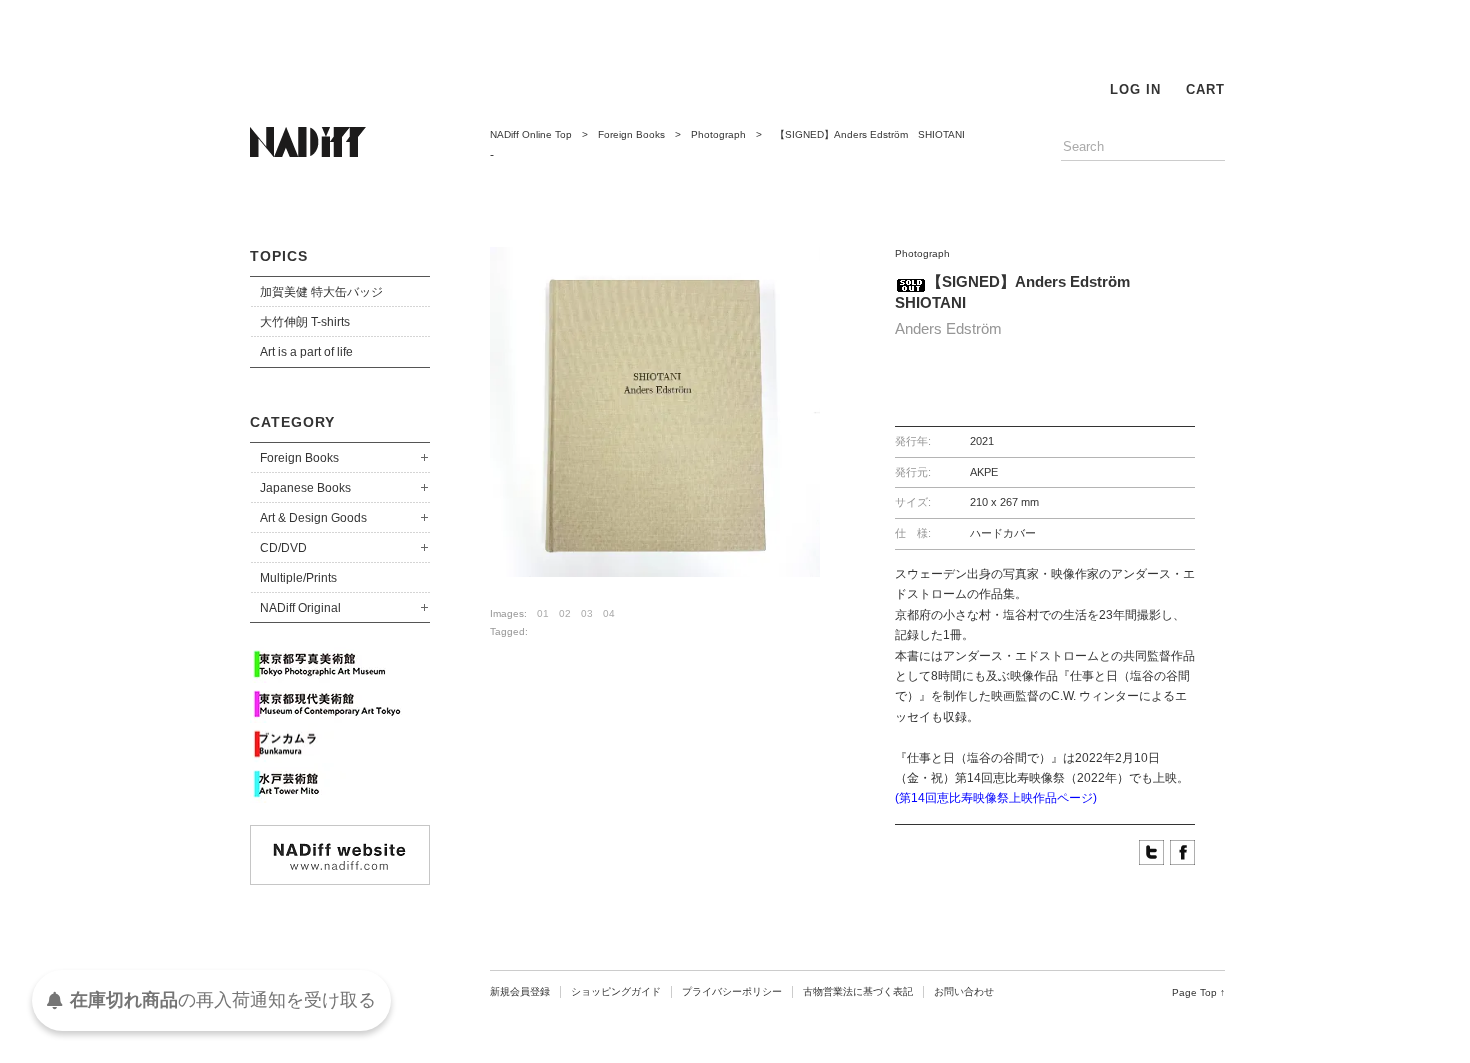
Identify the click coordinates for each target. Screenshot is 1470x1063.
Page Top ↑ (1198, 992)
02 (565, 613)
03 (587, 613)
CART (1205, 89)
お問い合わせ (964, 991)
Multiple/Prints (298, 578)
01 (543, 613)
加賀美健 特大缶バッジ (321, 292)
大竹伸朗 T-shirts (305, 322)
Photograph (718, 134)
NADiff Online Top (531, 134)
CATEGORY (292, 422)
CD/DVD (283, 548)
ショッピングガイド (616, 991)
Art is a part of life (306, 352)
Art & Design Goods (313, 518)
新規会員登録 (520, 991)
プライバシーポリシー (732, 991)
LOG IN (1135, 89)
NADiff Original (300, 608)
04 (609, 613)
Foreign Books (299, 458)
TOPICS (279, 256)
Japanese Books (305, 488)
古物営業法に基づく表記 (858, 991)
